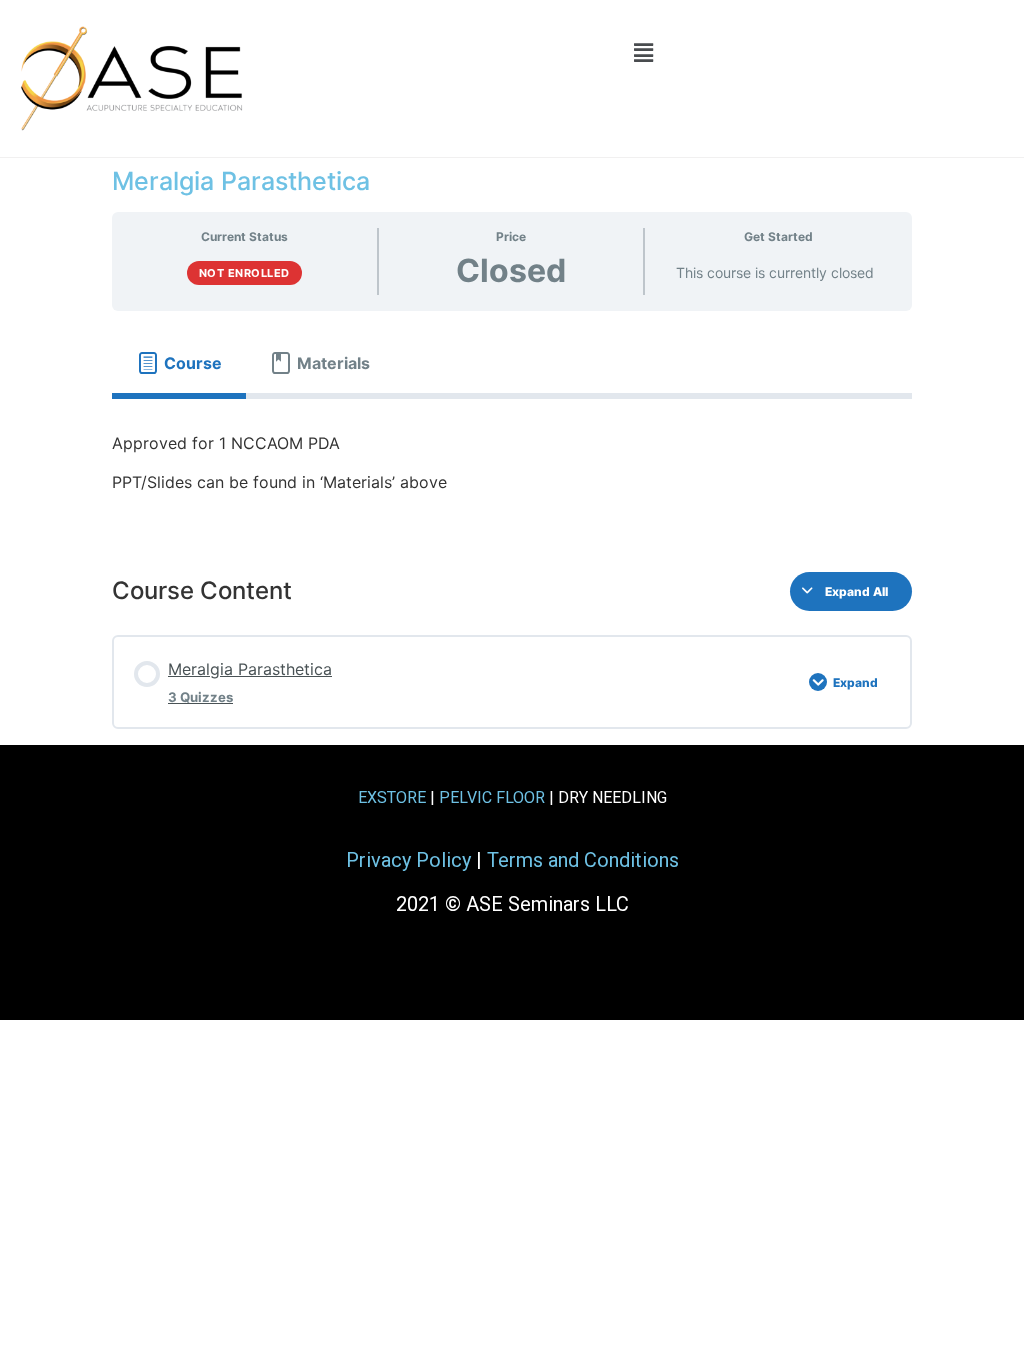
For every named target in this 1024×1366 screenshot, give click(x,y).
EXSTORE (392, 797)
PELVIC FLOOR (492, 797)
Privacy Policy (408, 860)
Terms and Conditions (583, 860)
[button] (643, 52)
